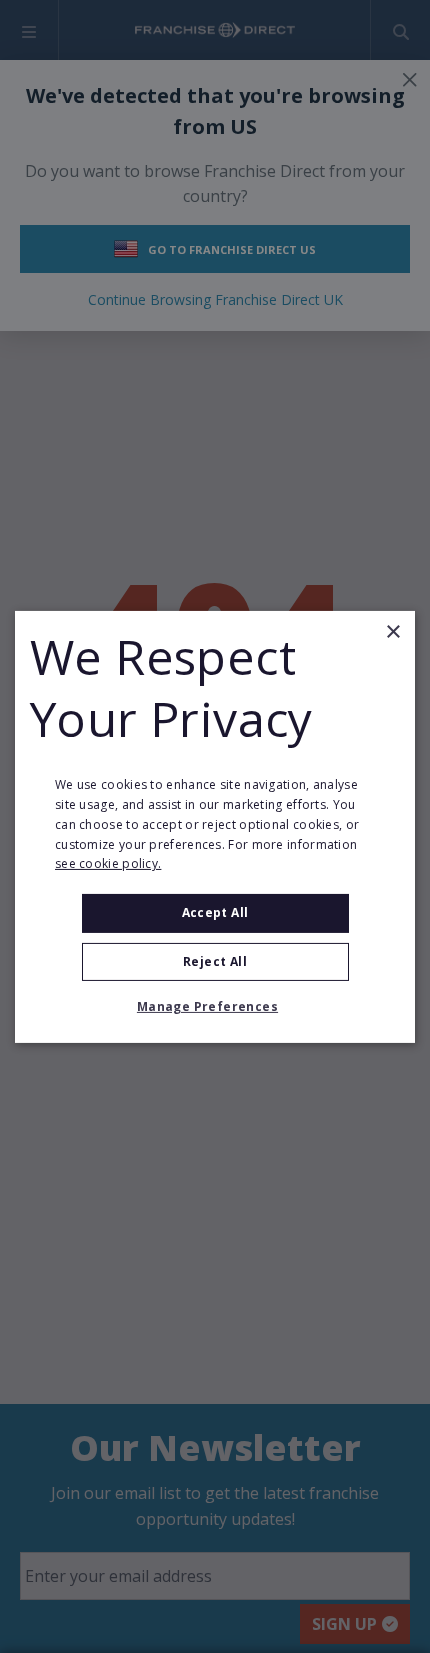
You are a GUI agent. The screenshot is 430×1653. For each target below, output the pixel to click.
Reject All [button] (215, 961)
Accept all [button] (215, 912)
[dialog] (215, 826)
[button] (215, 1007)
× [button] (392, 631)
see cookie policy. (108, 863)
